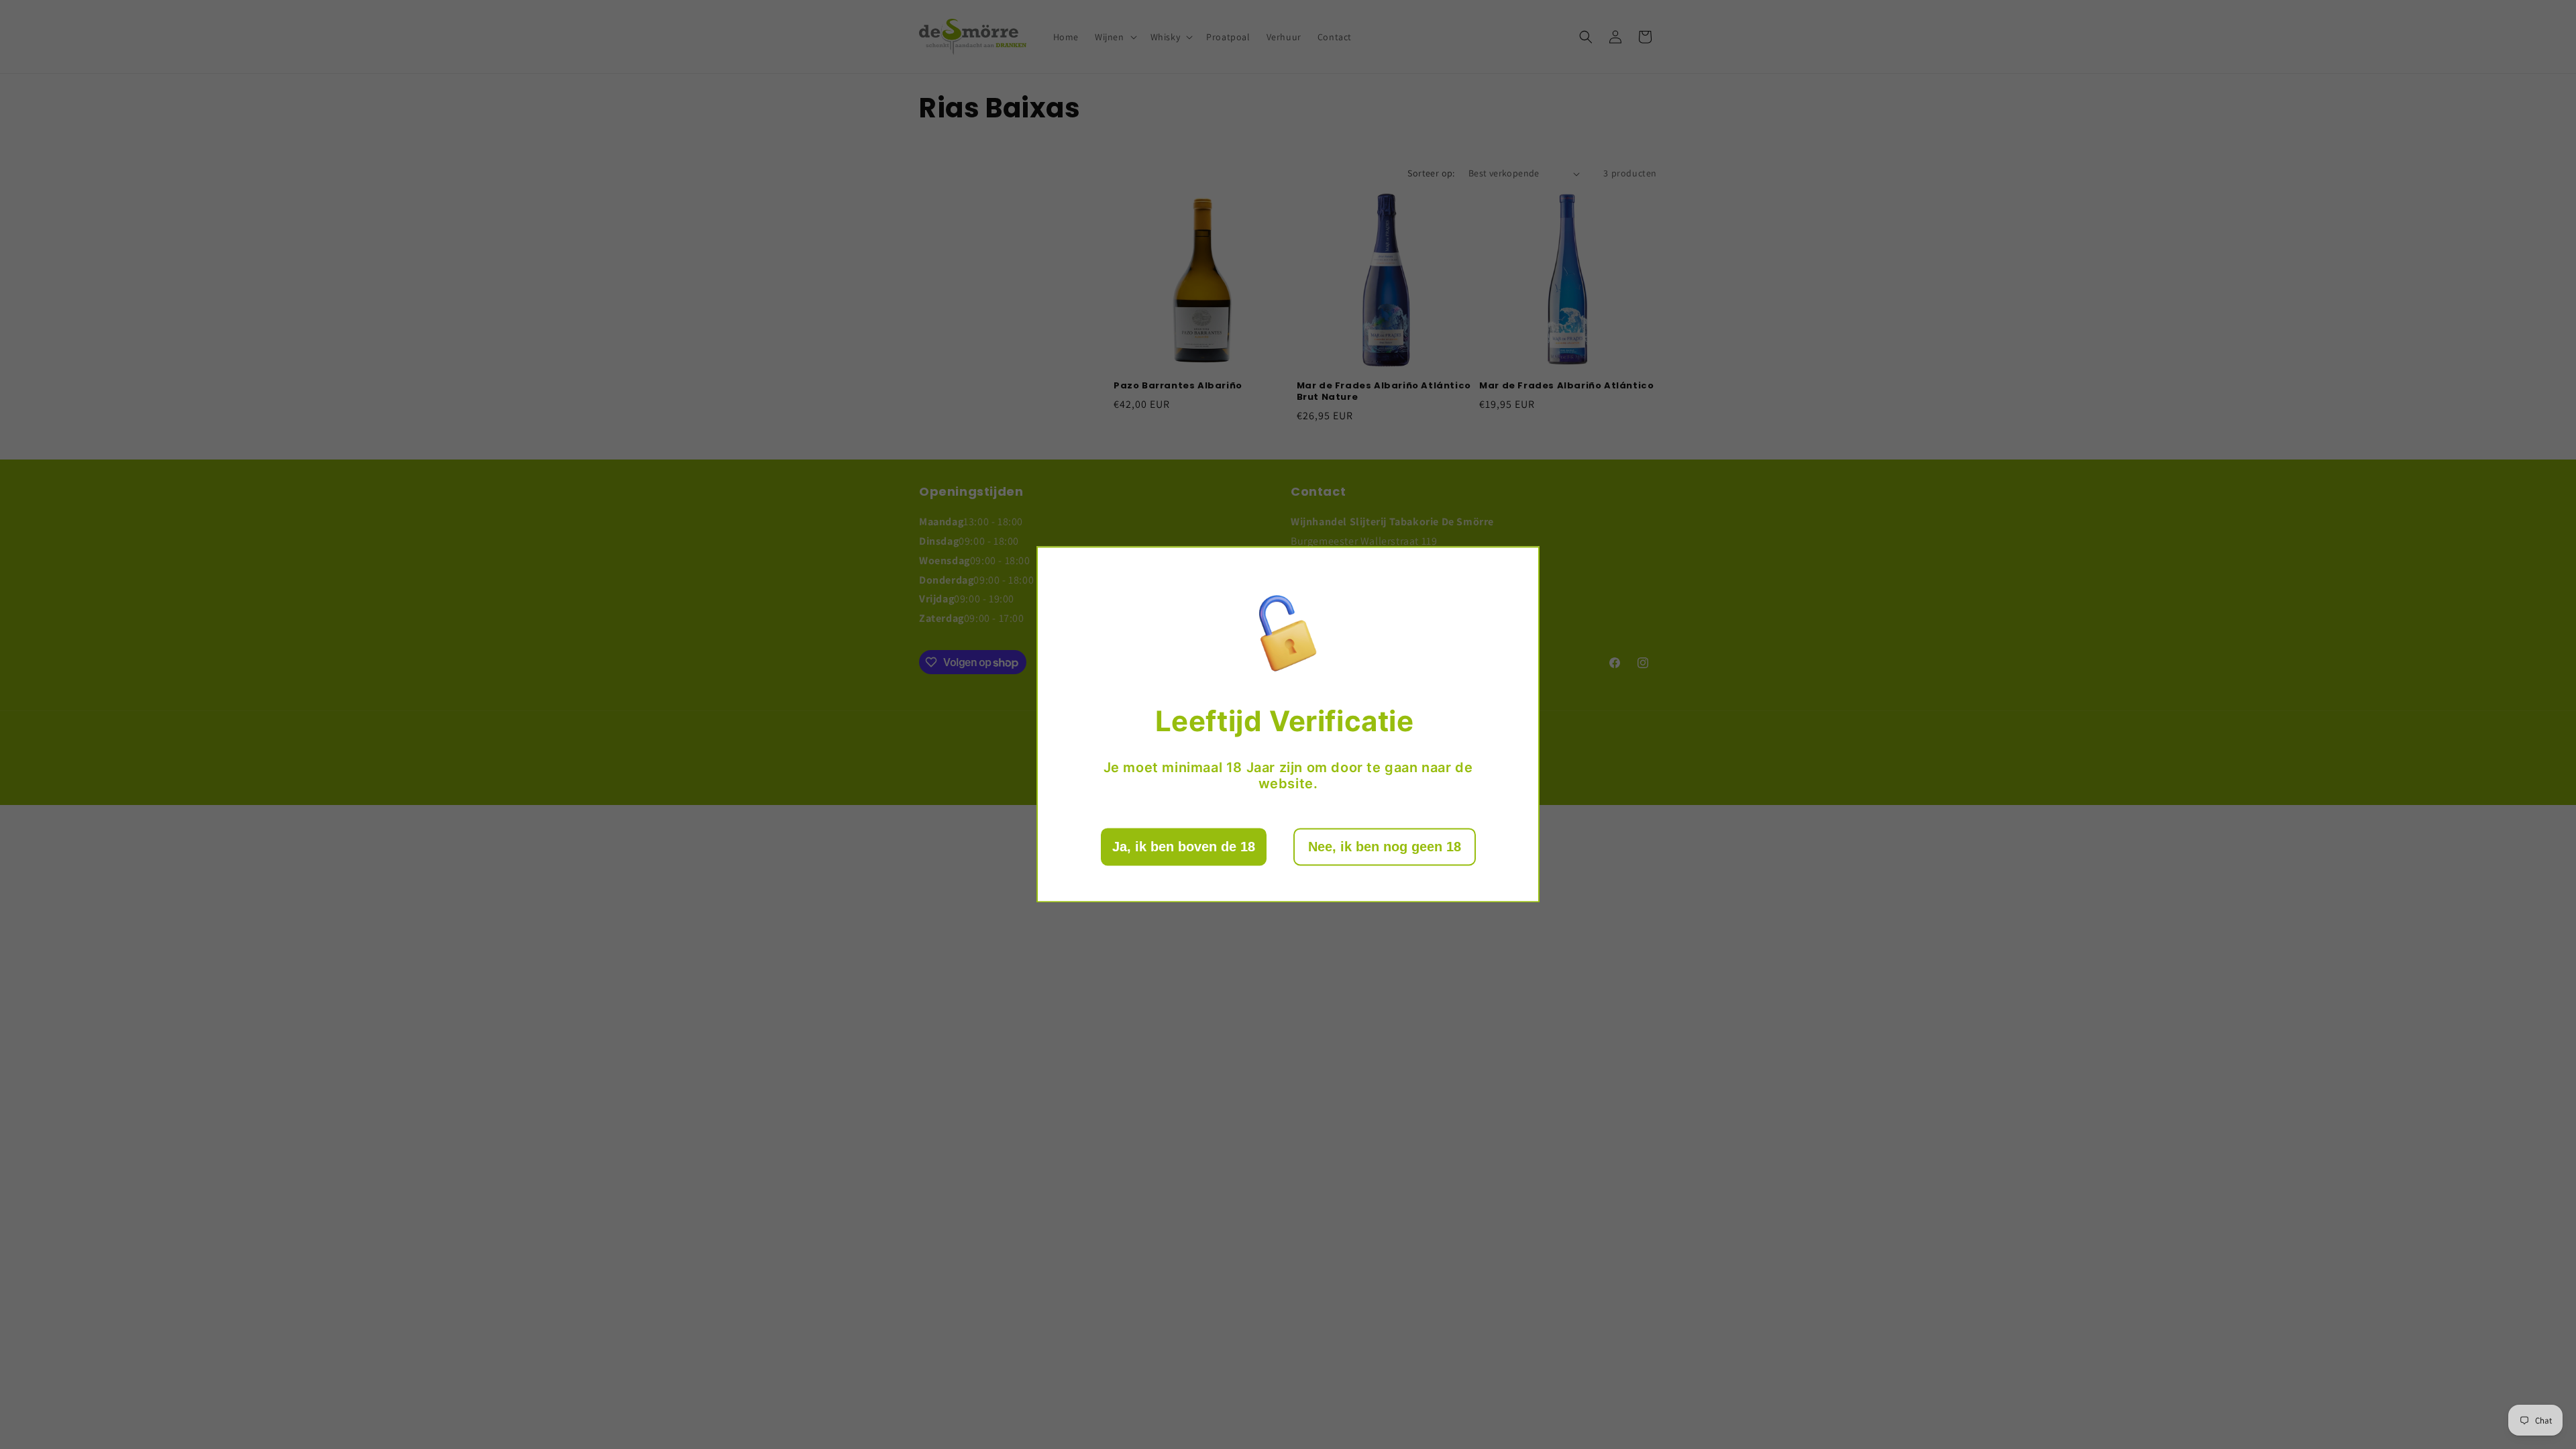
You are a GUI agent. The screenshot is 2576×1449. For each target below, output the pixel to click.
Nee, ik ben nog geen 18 (1385, 847)
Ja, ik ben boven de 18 (1184, 847)
